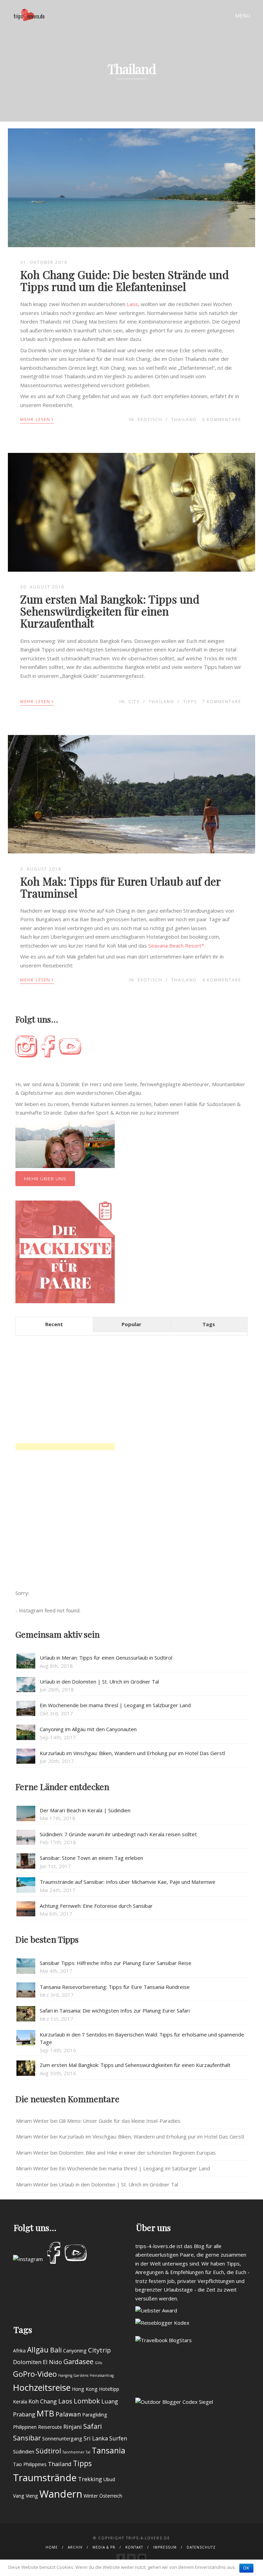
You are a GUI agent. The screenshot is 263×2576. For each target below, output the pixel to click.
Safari (92, 2426)
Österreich (111, 2496)
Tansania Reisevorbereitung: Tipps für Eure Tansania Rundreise (115, 1987)
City (134, 702)
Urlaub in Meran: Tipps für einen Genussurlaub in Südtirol (106, 1658)
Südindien (24, 2452)
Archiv (75, 2547)
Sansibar (27, 2438)
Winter (91, 2496)
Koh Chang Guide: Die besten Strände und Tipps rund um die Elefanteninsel (124, 280)
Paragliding (95, 2415)
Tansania (109, 2450)
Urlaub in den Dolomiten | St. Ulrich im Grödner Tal (99, 1682)
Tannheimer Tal (76, 2452)
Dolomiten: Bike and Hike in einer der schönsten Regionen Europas (137, 2153)
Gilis (98, 2363)
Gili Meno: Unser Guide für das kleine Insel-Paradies (120, 2121)
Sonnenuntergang (62, 2439)
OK (246, 2568)
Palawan (68, 2414)
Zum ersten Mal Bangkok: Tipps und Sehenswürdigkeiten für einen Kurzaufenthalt (110, 611)
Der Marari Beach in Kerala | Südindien (85, 1810)
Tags (209, 1324)
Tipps (190, 702)
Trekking (90, 2479)
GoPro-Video (35, 2374)
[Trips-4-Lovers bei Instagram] (142, 2558)
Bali (56, 2350)
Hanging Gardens (73, 2375)
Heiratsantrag (102, 2375)
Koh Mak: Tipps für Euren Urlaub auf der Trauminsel (120, 887)
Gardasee (78, 2362)
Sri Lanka (96, 2438)
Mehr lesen (37, 419)
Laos (132, 304)
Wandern (61, 2494)
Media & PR (104, 2547)
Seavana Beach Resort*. (177, 946)
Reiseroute (50, 2427)
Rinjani (73, 2427)
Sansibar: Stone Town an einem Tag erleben (91, 1858)
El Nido (52, 2362)
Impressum (165, 2547)
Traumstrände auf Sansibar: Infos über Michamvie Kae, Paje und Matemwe (128, 1882)
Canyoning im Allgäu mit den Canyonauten (88, 1729)
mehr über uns (45, 1179)
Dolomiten (27, 2362)
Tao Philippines (30, 2464)
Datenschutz (201, 2547)
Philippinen (25, 2427)
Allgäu (38, 2350)
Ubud (109, 2479)
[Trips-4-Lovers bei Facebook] (121, 2558)
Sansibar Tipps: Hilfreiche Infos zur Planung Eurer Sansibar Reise (116, 1963)
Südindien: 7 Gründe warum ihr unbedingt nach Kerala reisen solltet (118, 1834)
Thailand (184, 420)
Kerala (20, 2402)
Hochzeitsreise (42, 2387)
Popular (131, 1324)
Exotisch (150, 420)
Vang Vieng (26, 2496)
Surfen (118, 2438)
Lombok (87, 2401)
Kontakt (134, 2547)
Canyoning (75, 2351)
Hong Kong (85, 2389)
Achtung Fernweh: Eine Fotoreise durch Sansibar (96, 1906)
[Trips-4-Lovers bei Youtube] (131, 2558)
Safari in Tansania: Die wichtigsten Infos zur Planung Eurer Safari (115, 2010)
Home (52, 2547)
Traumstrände (45, 2477)
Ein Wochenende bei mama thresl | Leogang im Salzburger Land (115, 1705)
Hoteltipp (109, 2389)
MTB (45, 2413)
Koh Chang (43, 2401)
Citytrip (99, 2350)
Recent (54, 1324)
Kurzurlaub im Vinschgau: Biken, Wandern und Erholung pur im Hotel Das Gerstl (132, 1753)
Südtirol (48, 2451)
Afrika (19, 2351)
